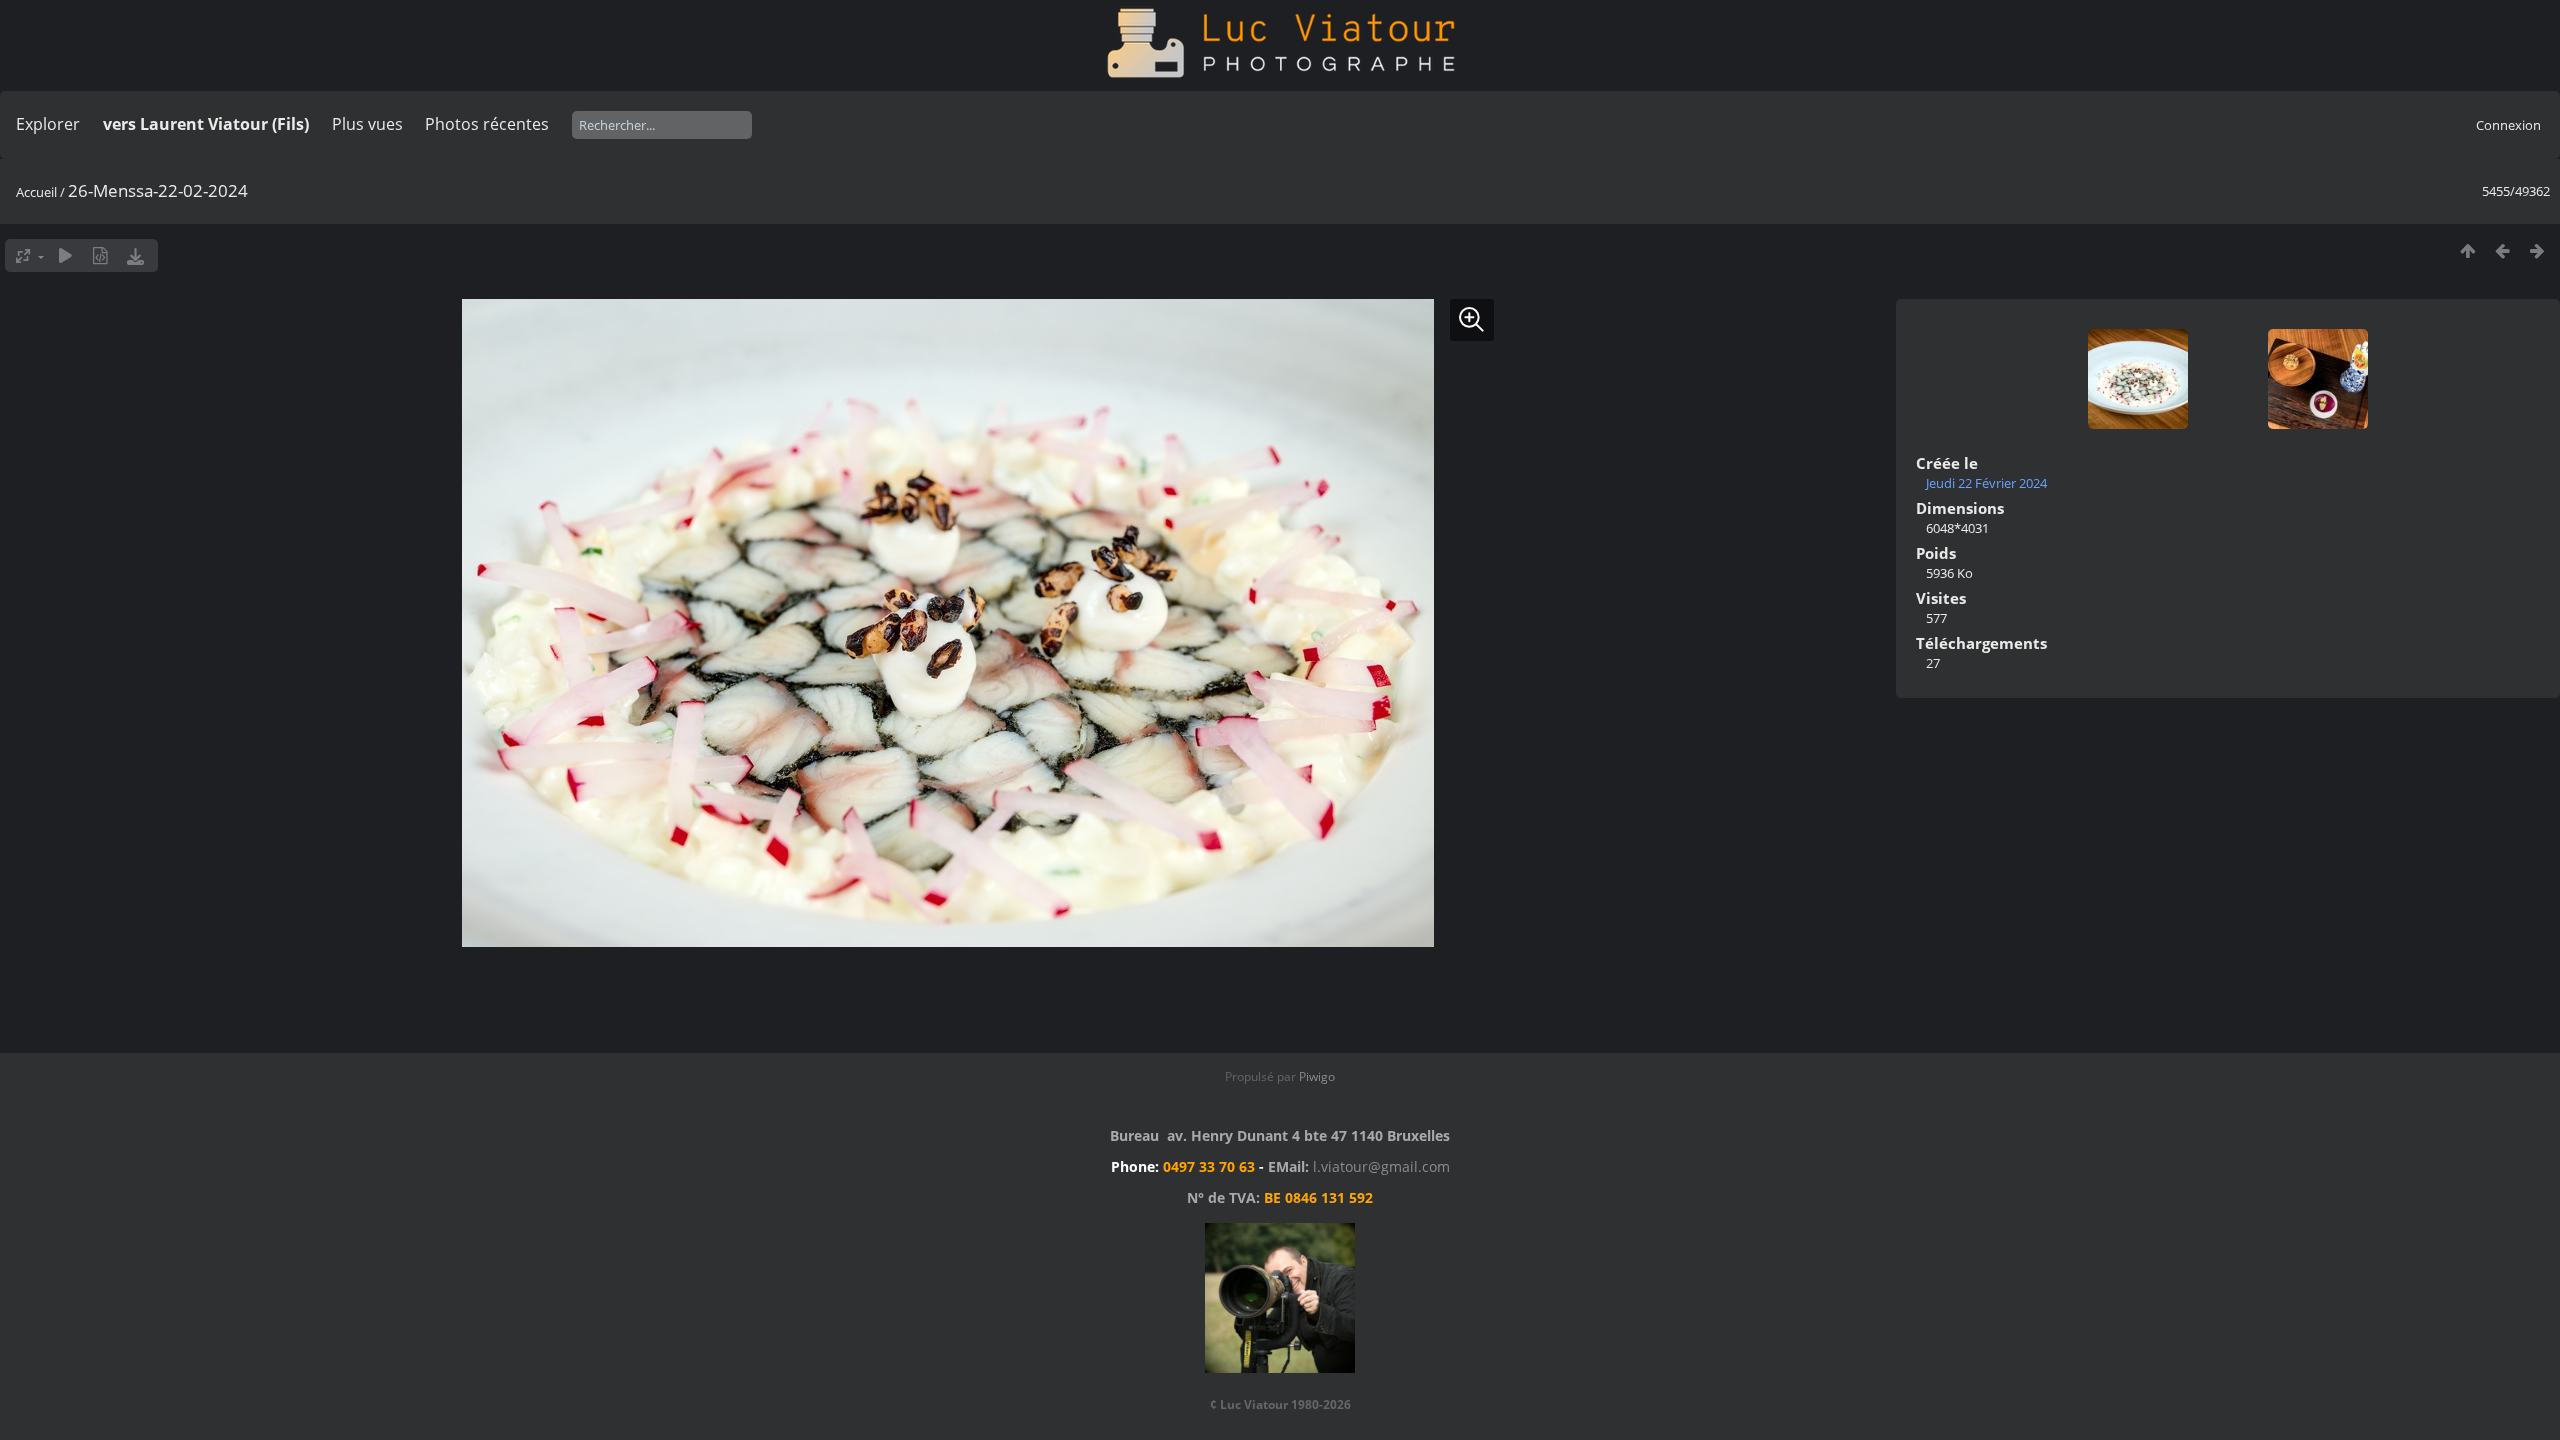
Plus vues (367, 124)
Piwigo (1317, 1076)
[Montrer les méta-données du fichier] (100, 255)
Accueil (36, 192)
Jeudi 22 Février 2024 (1986, 483)
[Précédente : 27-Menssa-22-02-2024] (2502, 250)
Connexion (2508, 125)
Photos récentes (487, 124)
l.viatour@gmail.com (1381, 1166)
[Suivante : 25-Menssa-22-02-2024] (2537, 250)
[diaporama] (65, 255)
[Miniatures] (2467, 250)
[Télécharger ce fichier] (135, 255)
